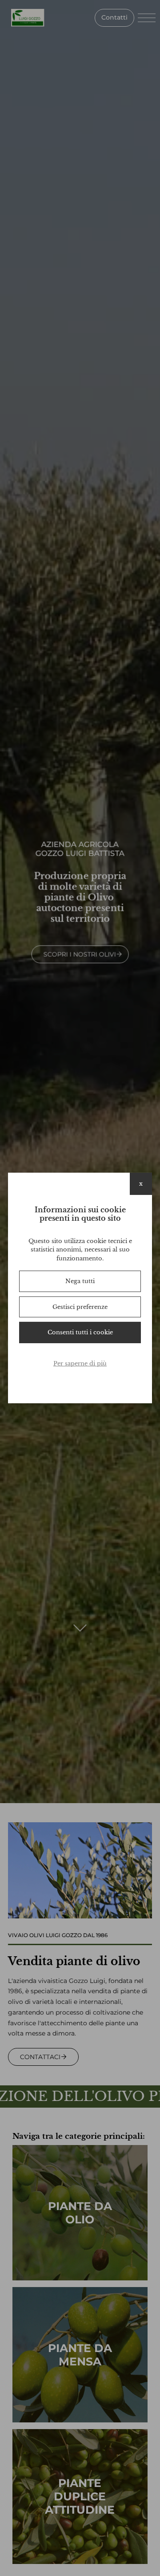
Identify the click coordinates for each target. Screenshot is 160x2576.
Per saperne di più (80, 1363)
